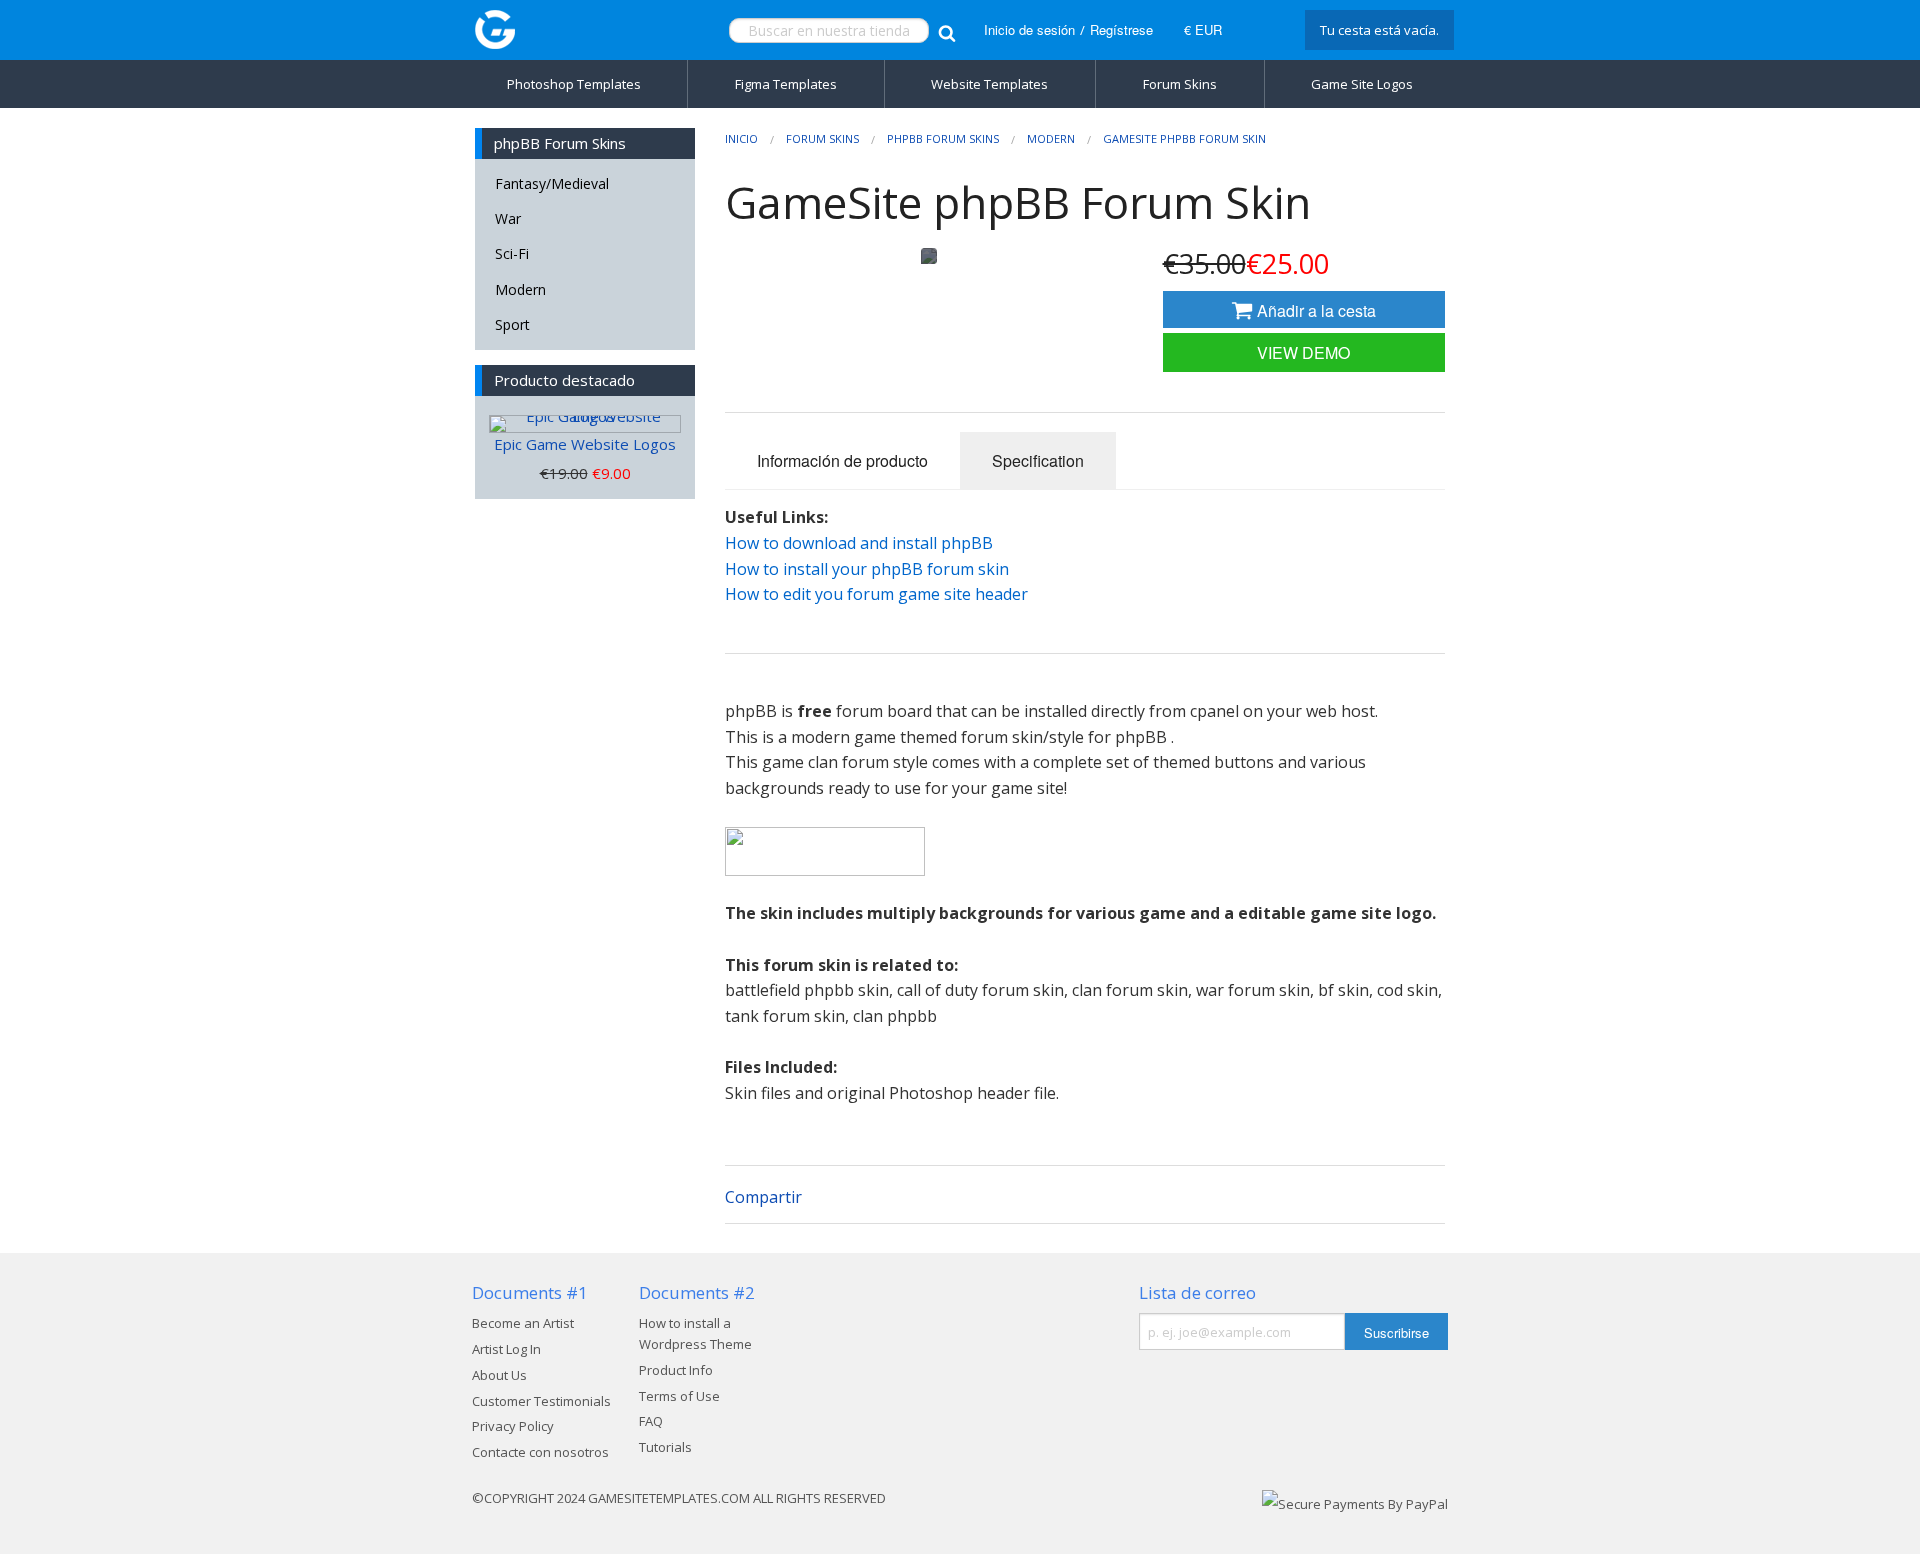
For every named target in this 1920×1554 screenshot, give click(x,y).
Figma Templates (786, 84)
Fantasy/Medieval (552, 183)
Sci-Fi (512, 253)
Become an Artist (523, 1323)
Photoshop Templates (574, 84)
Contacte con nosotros (540, 1452)
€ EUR (1203, 29)
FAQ (651, 1421)
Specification (1038, 460)
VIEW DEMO (1303, 352)
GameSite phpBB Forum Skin (1184, 138)
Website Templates (989, 84)
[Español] (1261, 30)
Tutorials (665, 1447)
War (508, 218)
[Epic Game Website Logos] (585, 424)
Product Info (676, 1370)
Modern (520, 289)
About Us (499, 1375)
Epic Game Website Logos (585, 444)
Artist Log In (506, 1349)
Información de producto (842, 460)
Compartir (763, 1197)
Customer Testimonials (541, 1401)
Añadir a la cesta (1314, 310)
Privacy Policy (513, 1426)
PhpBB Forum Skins (943, 138)
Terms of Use (679, 1396)
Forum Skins (1180, 84)
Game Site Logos (1362, 84)
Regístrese (1121, 29)
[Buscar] (946, 30)
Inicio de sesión (1029, 29)
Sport (512, 324)
